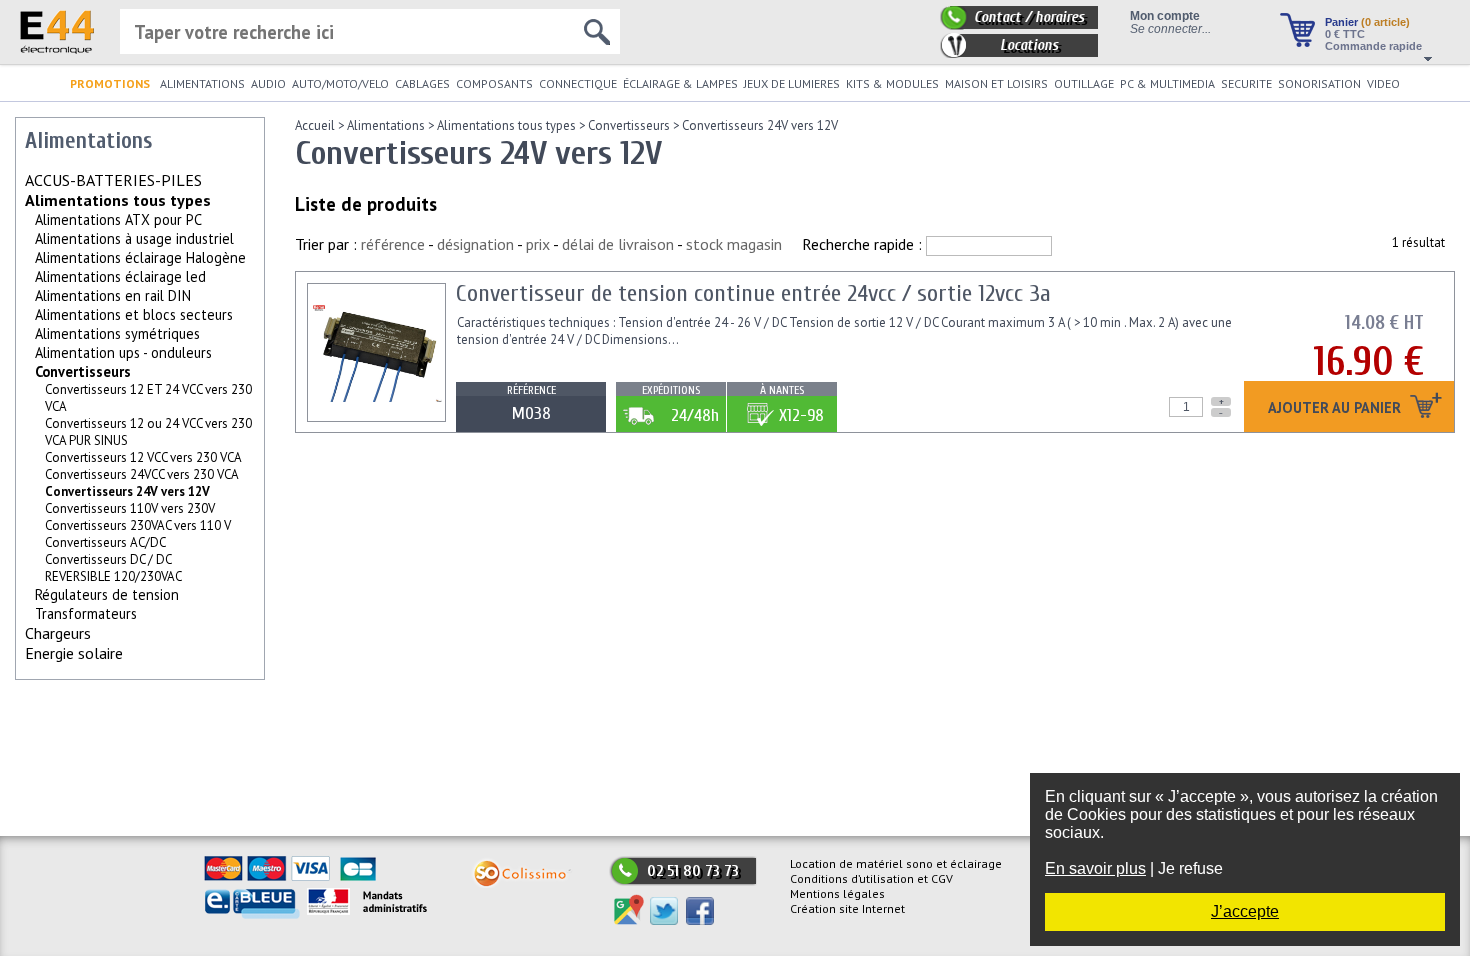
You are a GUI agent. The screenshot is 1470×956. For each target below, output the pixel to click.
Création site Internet (847, 908)
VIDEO (1383, 83)
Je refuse (1190, 868)
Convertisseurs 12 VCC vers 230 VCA (143, 457)
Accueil (315, 125)
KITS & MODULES (892, 83)
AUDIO (268, 83)
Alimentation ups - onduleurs (123, 352)
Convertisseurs (83, 371)
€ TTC (1345, 34)
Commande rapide (1373, 46)
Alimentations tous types (118, 200)
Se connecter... (1170, 28)
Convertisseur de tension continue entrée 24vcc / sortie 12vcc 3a (753, 293)
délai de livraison (618, 244)
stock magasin (734, 244)
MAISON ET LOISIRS (996, 83)
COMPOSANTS (494, 83)
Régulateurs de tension (107, 594)
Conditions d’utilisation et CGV (871, 878)
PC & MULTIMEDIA (1167, 83)
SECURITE (1246, 83)
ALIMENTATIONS (202, 83)
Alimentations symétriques (117, 333)
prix (538, 244)
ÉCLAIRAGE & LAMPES (680, 83)
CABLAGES (422, 83)
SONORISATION (1319, 83)
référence (393, 244)
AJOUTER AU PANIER (1336, 408)
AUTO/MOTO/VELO (340, 83)
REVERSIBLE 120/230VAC (113, 576)
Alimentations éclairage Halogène (140, 257)
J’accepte (1245, 911)
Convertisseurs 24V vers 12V (760, 125)
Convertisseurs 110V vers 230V (130, 508)
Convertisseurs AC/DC (105, 542)
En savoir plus (1095, 868)
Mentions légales (837, 893)
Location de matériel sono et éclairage (896, 863)
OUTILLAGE (1084, 83)
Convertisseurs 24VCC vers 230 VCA (142, 474)
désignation (475, 244)
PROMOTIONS (110, 83)
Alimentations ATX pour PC (118, 219)
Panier (1367, 22)
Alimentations (386, 125)
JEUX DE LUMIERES (792, 83)
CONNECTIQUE (578, 83)
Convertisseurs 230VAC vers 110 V (138, 525)
